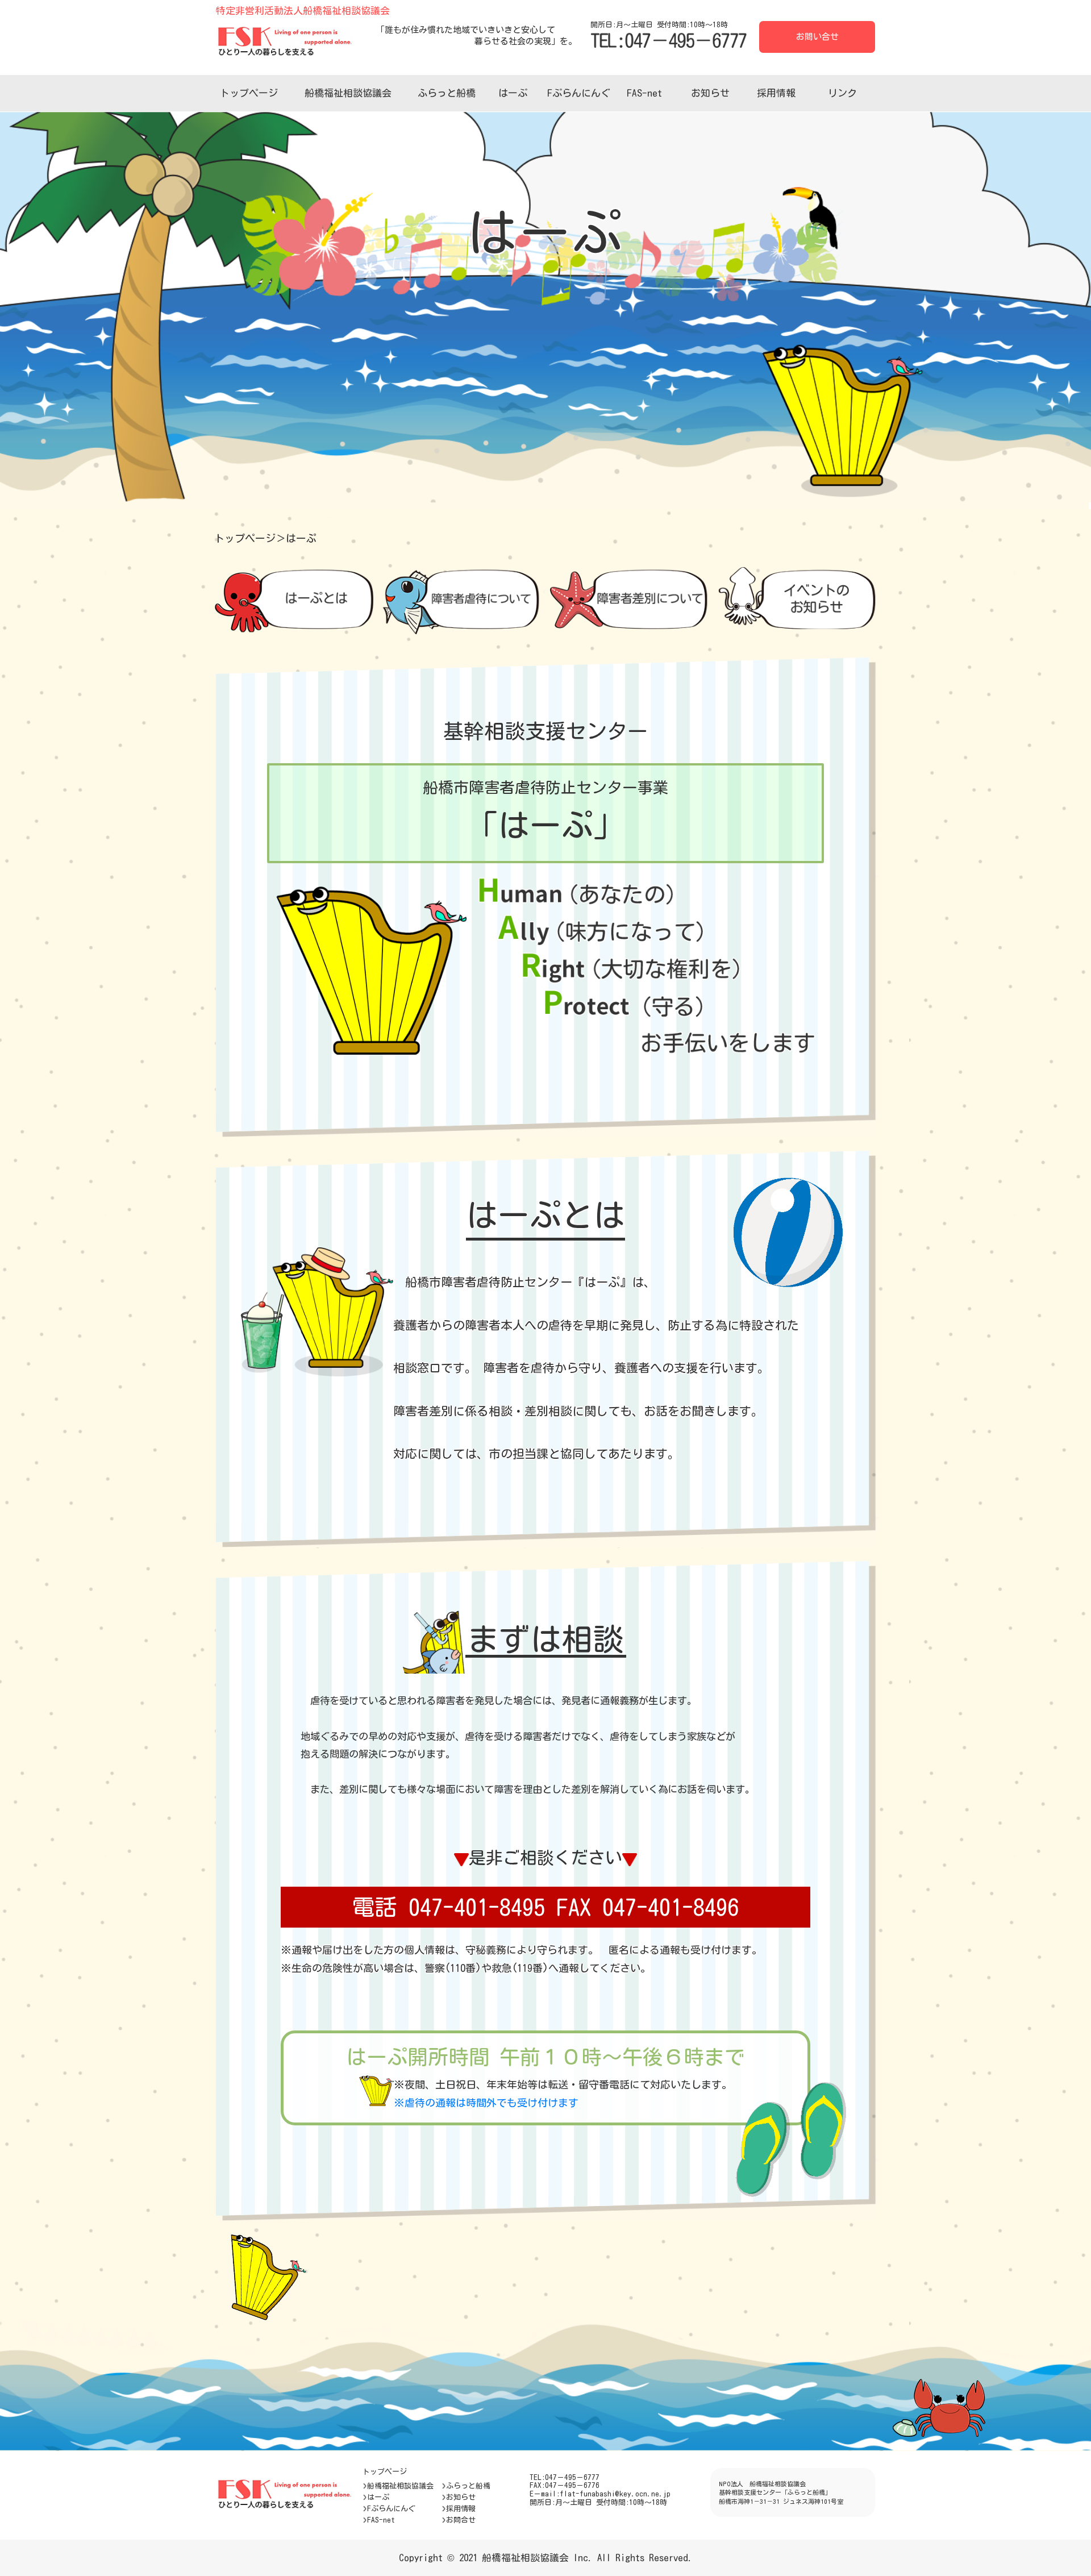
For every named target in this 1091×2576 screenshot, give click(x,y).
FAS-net (644, 93)
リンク (842, 93)
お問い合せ (817, 37)
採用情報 (776, 93)
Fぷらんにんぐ (579, 93)
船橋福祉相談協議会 (348, 93)
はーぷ (513, 93)
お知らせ (710, 93)
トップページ (249, 93)
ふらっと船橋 (447, 93)
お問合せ (461, 2520)
